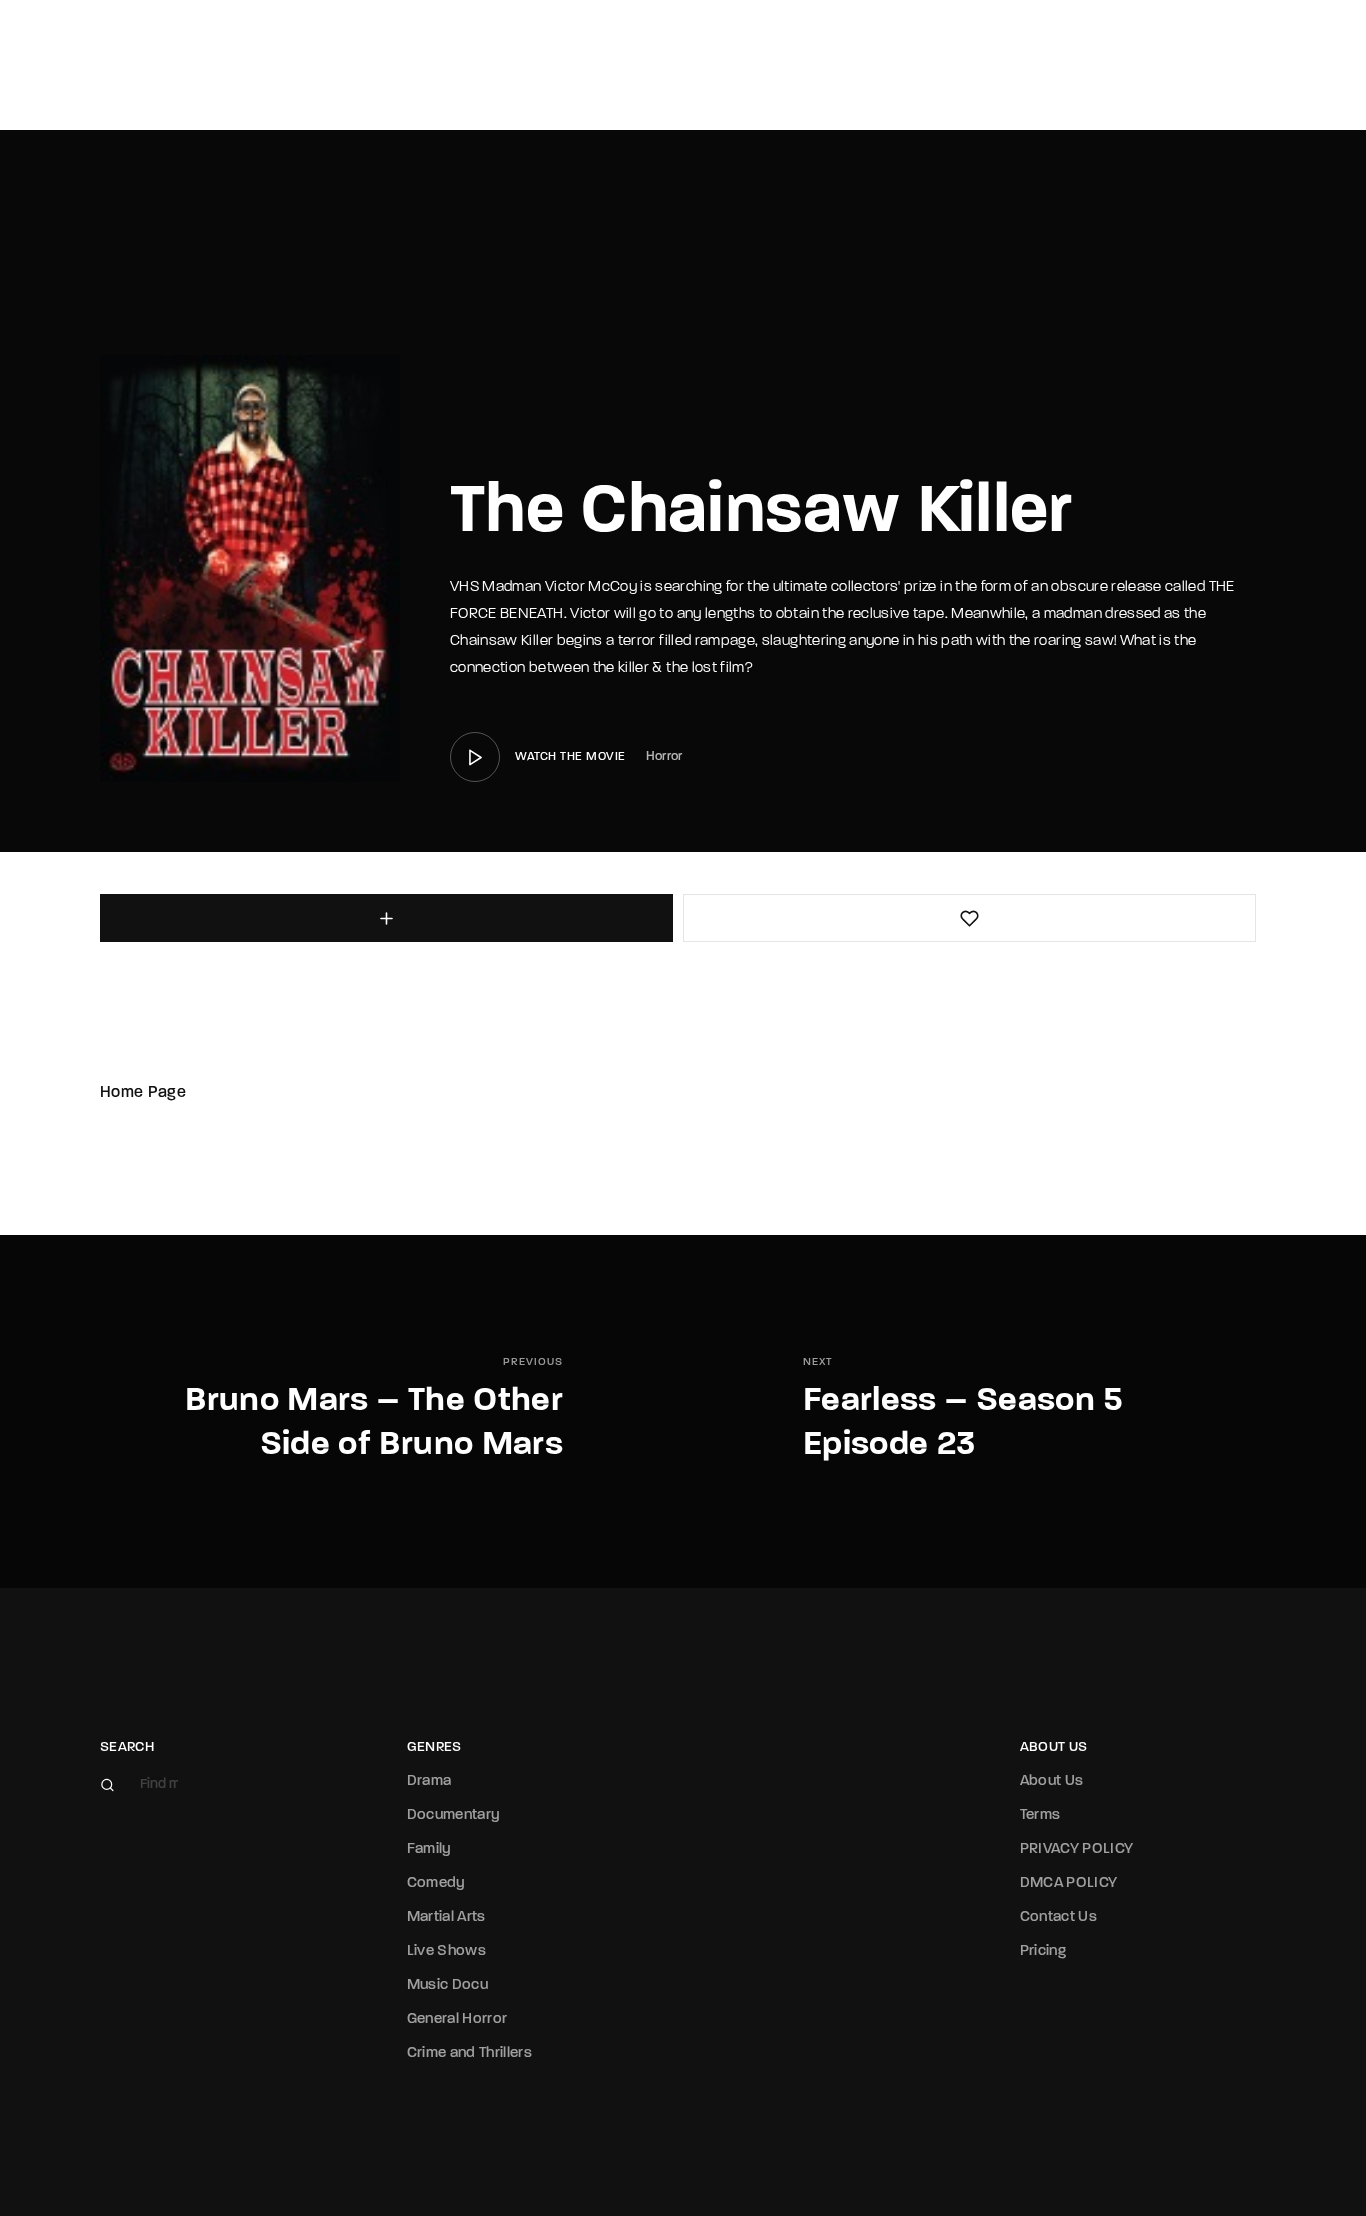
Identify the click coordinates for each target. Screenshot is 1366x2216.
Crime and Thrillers (470, 2053)
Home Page (143, 1093)
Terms (1040, 1815)
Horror (664, 756)
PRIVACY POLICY (1077, 1849)
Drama (429, 1781)
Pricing (1043, 1951)
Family (429, 1849)
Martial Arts (446, 1917)
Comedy (436, 1883)
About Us (1052, 1781)
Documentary (454, 1815)
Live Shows (447, 1951)
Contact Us (1059, 1917)
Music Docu (448, 1985)
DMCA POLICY (1069, 1883)
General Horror (457, 2019)
